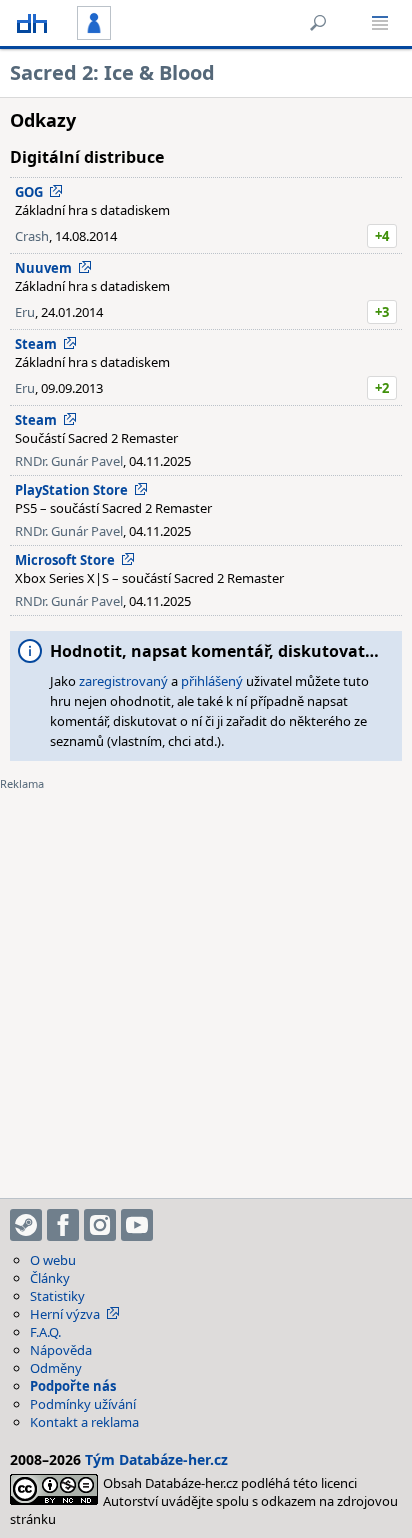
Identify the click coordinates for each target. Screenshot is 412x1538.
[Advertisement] (206, 982)
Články (50, 1278)
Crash (32, 236)
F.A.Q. (45, 1332)
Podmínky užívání (83, 1404)
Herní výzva (65, 1314)
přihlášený (212, 681)
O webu (53, 1260)
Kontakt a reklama (84, 1422)
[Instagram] (100, 1225)
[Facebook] (63, 1225)
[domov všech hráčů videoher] (32, 23)
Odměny (56, 1368)
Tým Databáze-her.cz (156, 1459)
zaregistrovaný (123, 681)
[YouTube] (137, 1225)
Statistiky (57, 1296)
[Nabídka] (380, 23)
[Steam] (26, 1225)
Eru (25, 312)
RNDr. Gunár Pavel (69, 461)
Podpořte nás (73, 1386)
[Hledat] (318, 23)
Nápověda (61, 1350)
